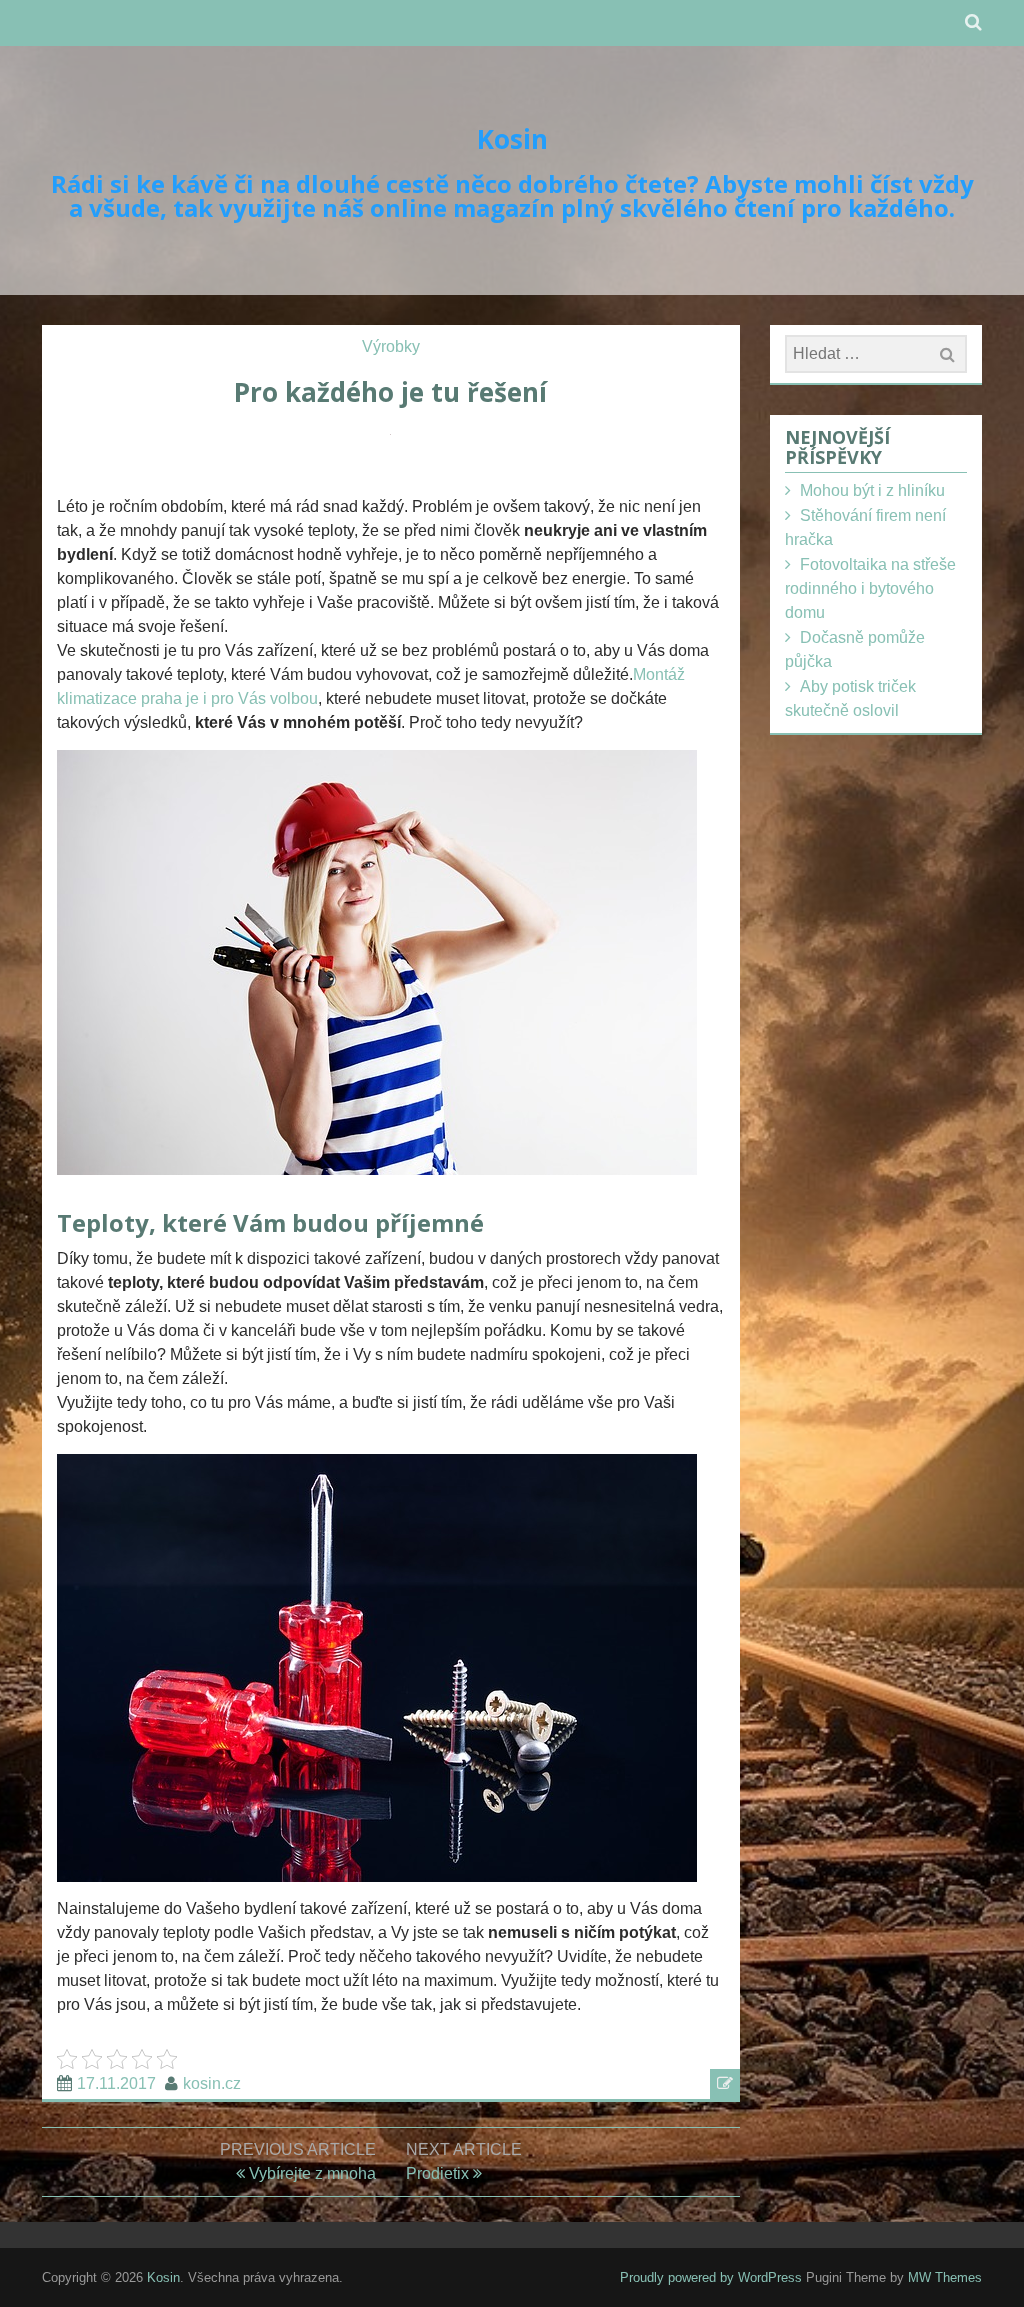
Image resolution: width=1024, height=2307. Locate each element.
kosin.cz (212, 2083)
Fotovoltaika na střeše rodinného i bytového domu (870, 588)
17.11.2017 (116, 2083)
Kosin (512, 139)
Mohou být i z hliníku (872, 490)
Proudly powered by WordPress (711, 2277)
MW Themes (945, 2277)
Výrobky (391, 346)
